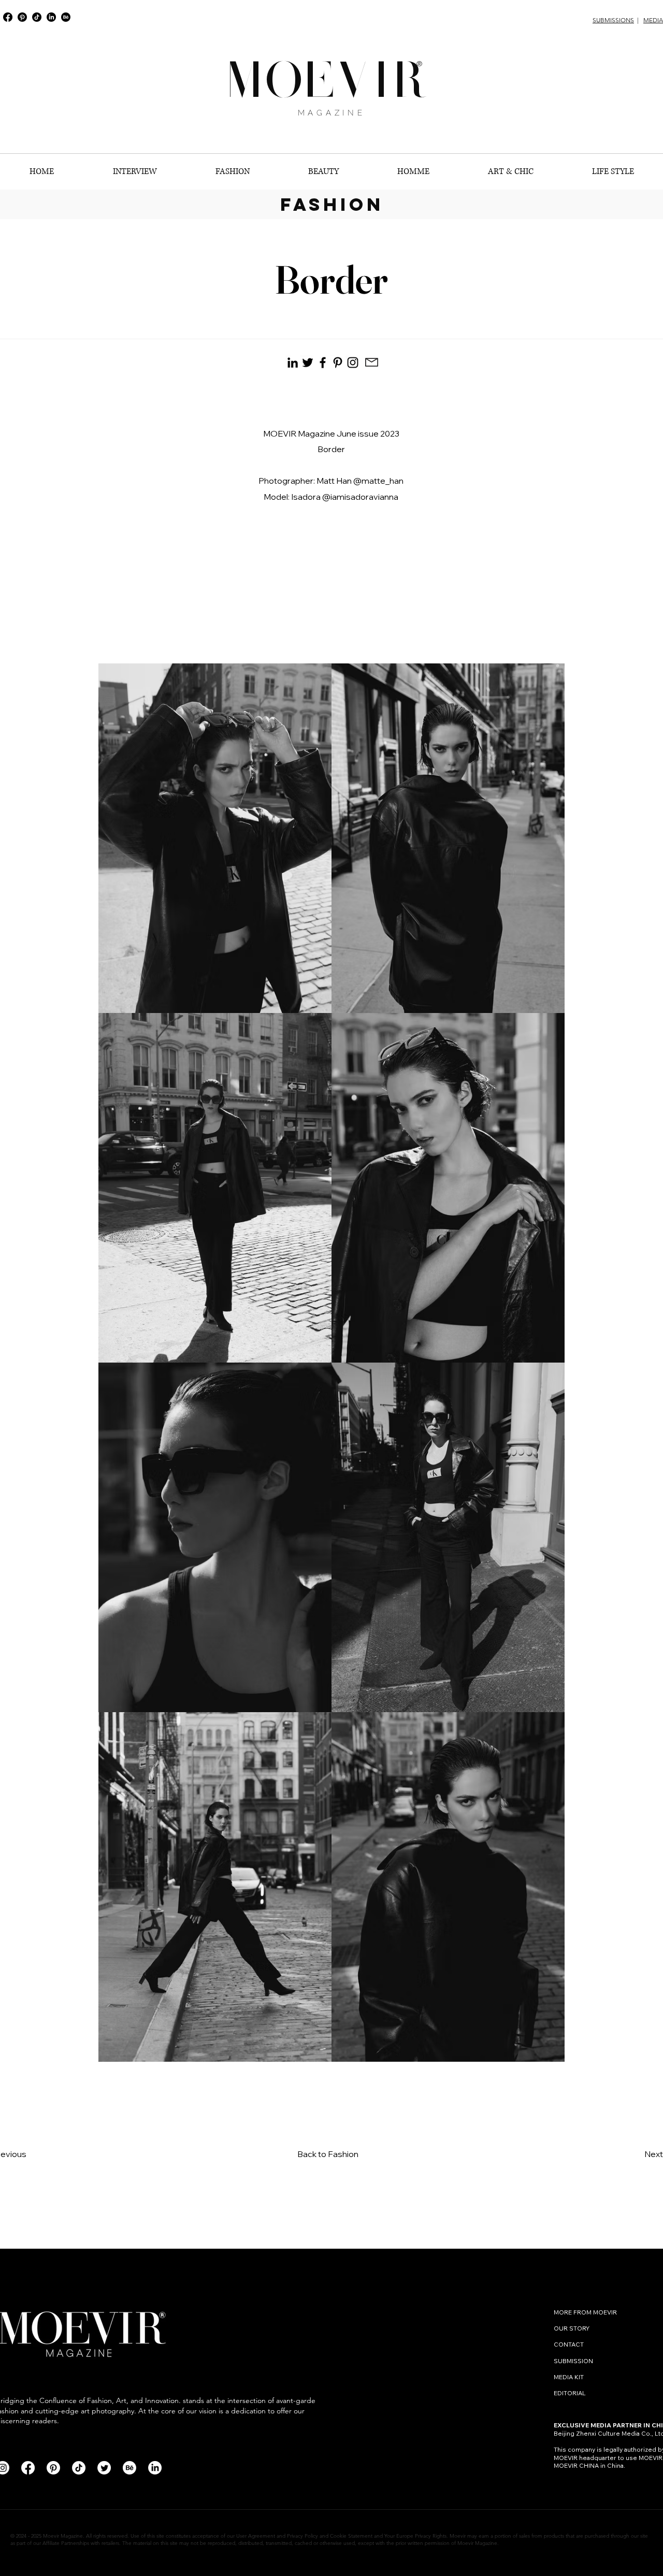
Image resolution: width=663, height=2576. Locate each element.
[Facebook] (8, 17)
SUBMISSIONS (613, 20)
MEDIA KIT (569, 2377)
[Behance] (66, 17)
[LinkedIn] (51, 17)
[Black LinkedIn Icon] (293, 363)
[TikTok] (37, 17)
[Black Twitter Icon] (308, 363)
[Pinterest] (22, 17)
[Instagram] (353, 363)
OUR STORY (572, 2328)
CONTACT (570, 2344)
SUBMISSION (573, 2361)
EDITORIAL (570, 2393)
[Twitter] (104, 2468)
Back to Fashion (328, 2154)
